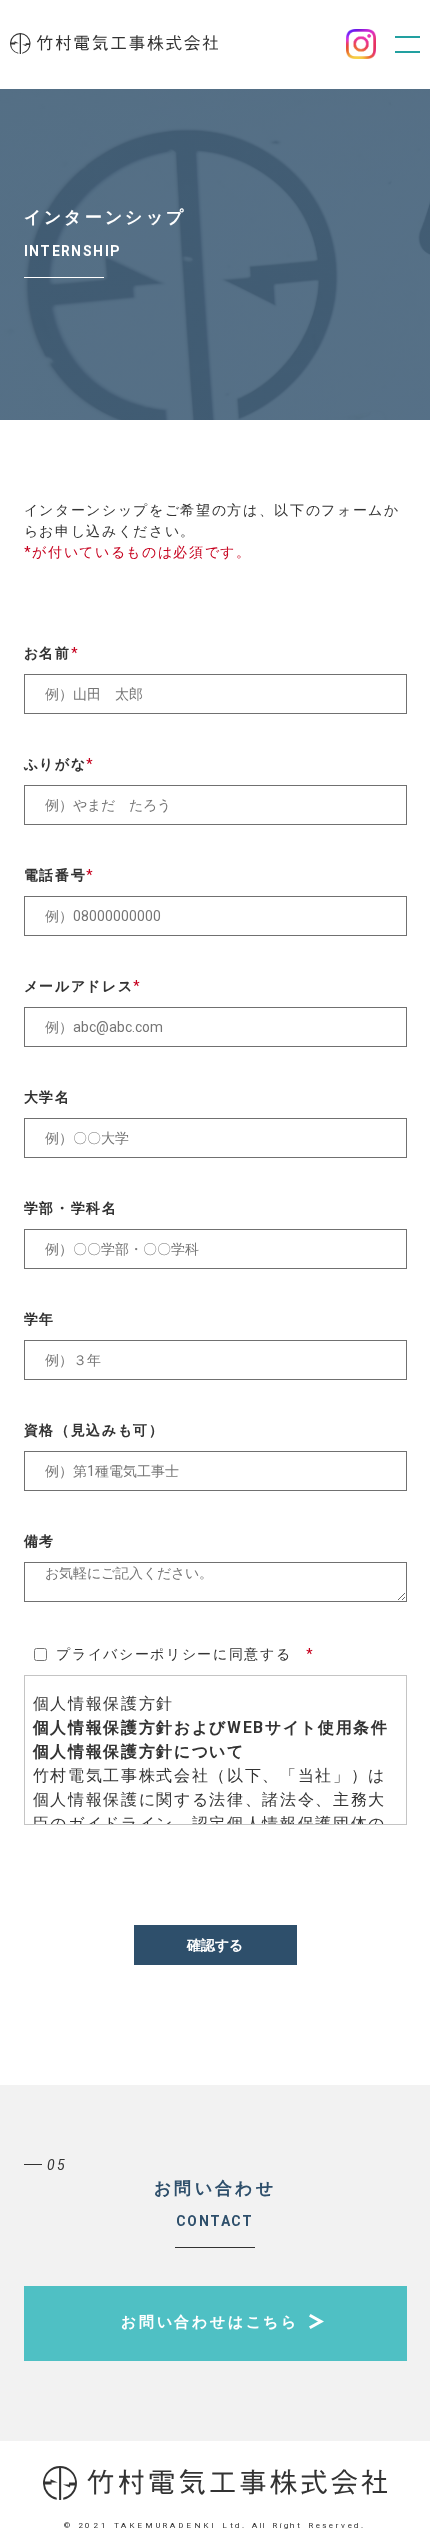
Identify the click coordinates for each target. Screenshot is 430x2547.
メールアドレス (83, 986)
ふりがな (59, 764)
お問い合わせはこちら (210, 2322)
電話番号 (59, 875)
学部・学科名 (71, 1208)
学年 (39, 1319)
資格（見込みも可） (94, 1430)
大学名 (47, 1097)
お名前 (52, 653)
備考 (39, 1541)
